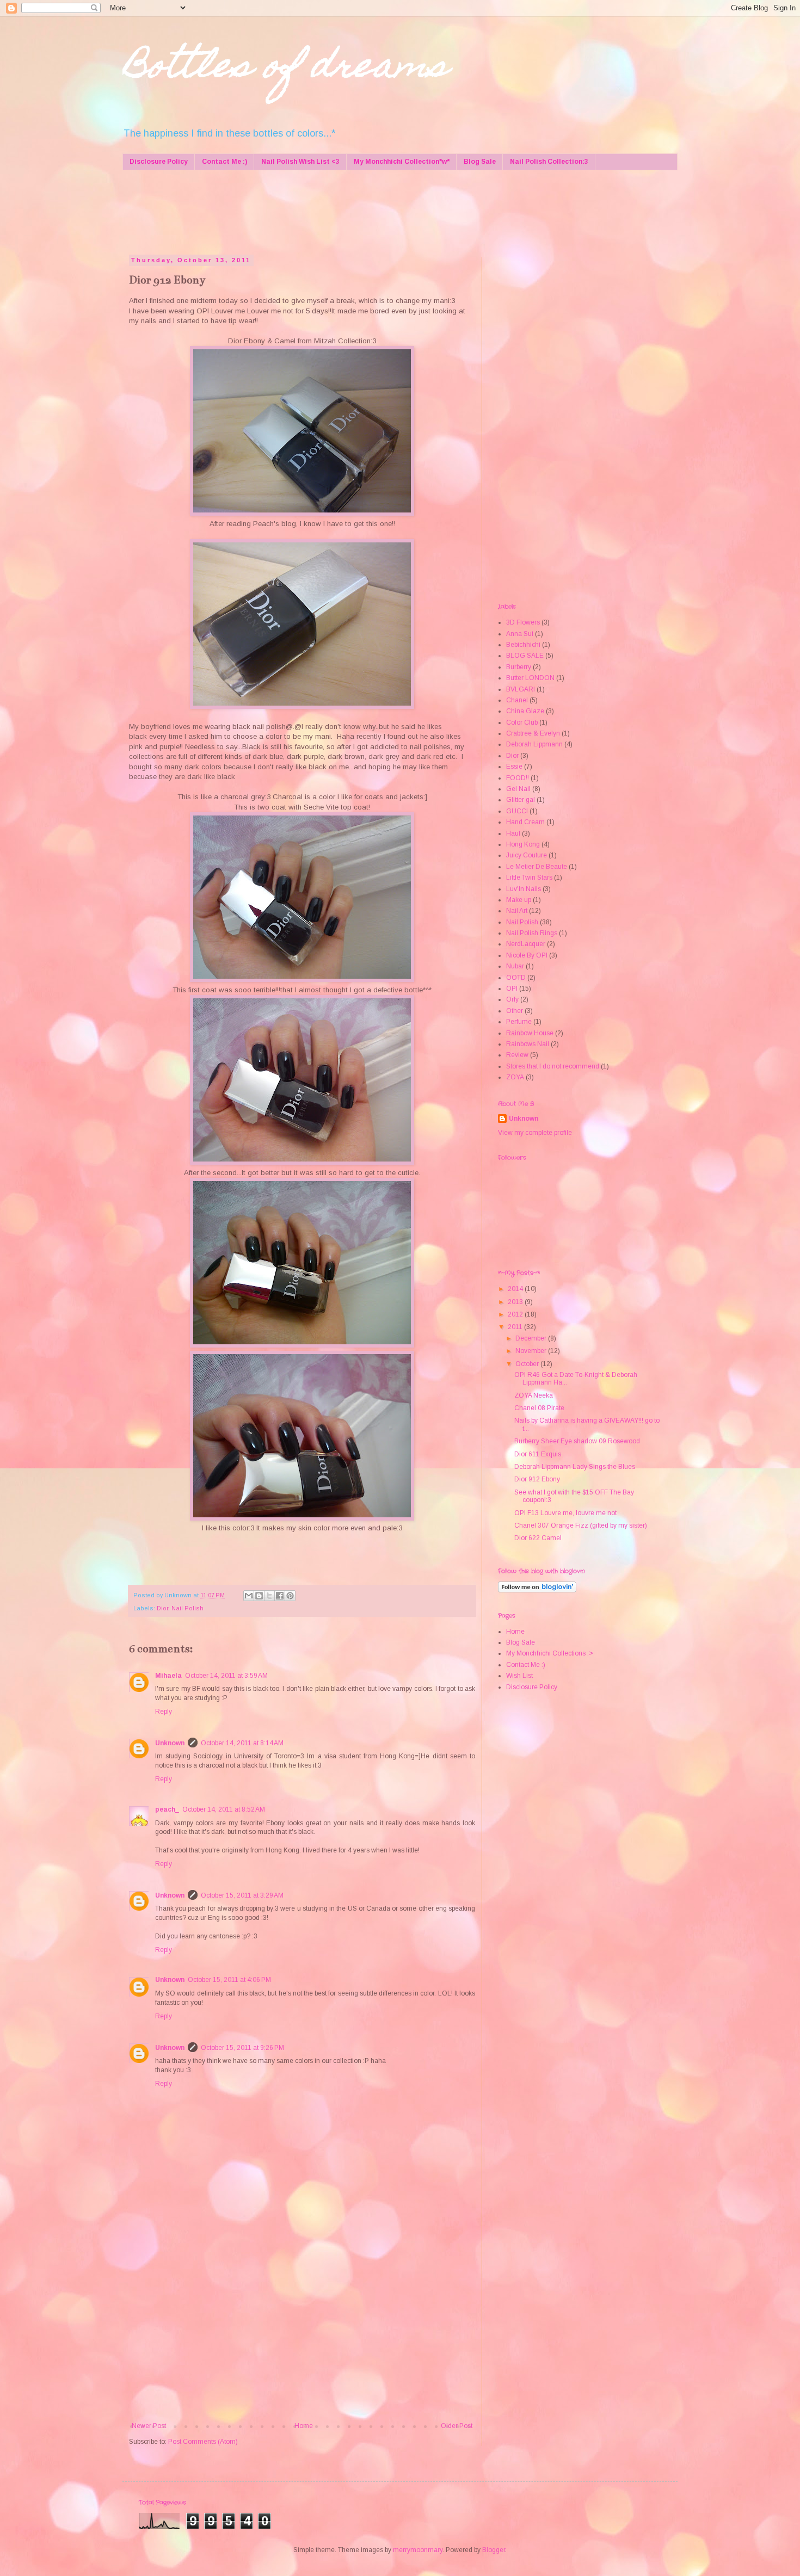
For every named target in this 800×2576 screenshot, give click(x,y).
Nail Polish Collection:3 (549, 162)
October (528, 1364)
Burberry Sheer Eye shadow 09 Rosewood (577, 1441)
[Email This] (249, 1596)
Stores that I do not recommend (553, 1066)
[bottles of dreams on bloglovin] (537, 1590)
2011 (516, 1327)
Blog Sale (480, 162)
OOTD (516, 978)
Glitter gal (521, 800)
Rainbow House (530, 1033)
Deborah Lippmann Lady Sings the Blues (575, 1467)
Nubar (515, 966)
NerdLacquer (526, 944)
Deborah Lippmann (534, 744)
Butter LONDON (530, 678)
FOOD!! (518, 778)
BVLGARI (521, 689)
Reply (164, 1712)
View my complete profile (535, 1133)
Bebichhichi (523, 645)
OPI (512, 989)
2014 (516, 1289)
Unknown (170, 1743)
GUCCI (517, 811)
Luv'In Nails (524, 889)
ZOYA (515, 1077)
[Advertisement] (337, 211)
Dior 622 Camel (538, 1538)
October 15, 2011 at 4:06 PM (229, 1980)
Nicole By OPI (527, 955)
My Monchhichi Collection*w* (402, 162)
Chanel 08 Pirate (539, 1408)
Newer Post (149, 2426)
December (532, 1338)
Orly (512, 999)
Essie (514, 767)
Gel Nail (518, 789)
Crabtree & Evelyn (533, 733)
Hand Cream (525, 822)
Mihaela (168, 1676)
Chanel (517, 700)
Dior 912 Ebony (537, 1479)
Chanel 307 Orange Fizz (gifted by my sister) (581, 1525)
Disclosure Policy (159, 162)
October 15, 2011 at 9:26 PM (242, 2048)
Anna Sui (520, 634)
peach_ (167, 1809)
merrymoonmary (418, 2550)
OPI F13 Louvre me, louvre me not (565, 1513)
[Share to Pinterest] (290, 1596)
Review (517, 1055)
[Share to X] (269, 1596)
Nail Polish (187, 1608)
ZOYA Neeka (534, 1395)
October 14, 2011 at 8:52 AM (224, 1809)
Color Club (522, 722)
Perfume (519, 1022)
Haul (513, 833)
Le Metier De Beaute (537, 867)
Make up (519, 900)
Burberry (519, 667)
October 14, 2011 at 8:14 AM (242, 1743)
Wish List (519, 1676)
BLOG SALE (525, 656)
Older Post (457, 2426)
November (532, 1351)
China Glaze (525, 711)
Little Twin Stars (529, 878)
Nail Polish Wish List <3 (300, 162)
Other (515, 1011)
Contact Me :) (224, 162)
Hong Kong (523, 844)
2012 (516, 1314)
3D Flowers (523, 622)
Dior (162, 1608)
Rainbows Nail (528, 1044)
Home (304, 2426)
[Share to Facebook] (280, 1596)
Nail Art (517, 911)
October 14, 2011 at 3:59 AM (226, 1676)
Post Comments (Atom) (203, 2442)
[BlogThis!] (259, 1596)
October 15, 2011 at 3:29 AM (242, 1895)
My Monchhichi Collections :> (550, 1653)
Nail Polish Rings (532, 933)
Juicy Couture (527, 855)
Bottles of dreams (285, 69)
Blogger (494, 2550)
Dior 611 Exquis (538, 1454)
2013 (516, 1302)
